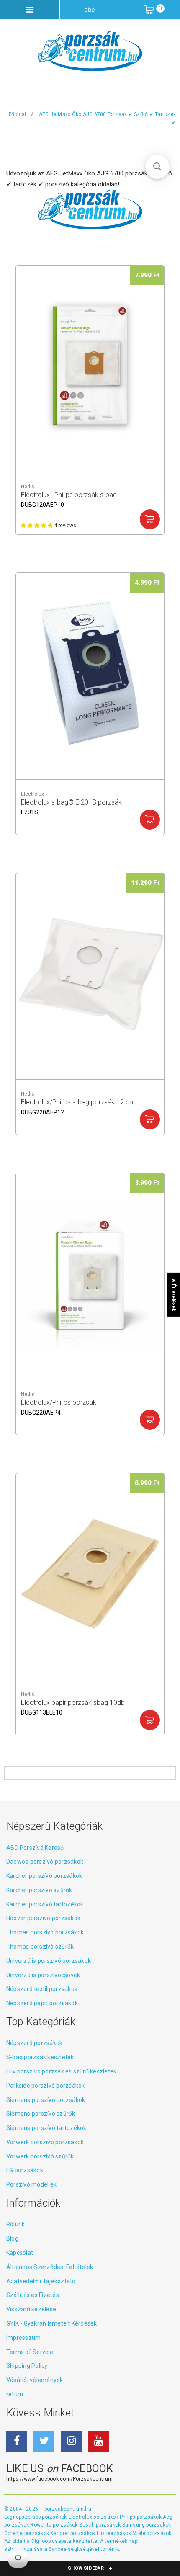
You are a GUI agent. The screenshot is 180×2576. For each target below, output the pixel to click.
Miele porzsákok (152, 2533)
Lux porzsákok (114, 2533)
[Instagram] (72, 2442)
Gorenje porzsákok (27, 2533)
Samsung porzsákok (147, 2525)
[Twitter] (44, 2442)
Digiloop (41, 2541)
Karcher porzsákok (73, 2533)
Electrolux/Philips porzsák (59, 1407)
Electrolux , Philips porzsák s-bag (69, 499)
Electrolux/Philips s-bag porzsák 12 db (77, 1106)
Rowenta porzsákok (54, 2525)
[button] (157, 167)
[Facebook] (17, 2442)
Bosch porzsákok (101, 2525)
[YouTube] (99, 2442)
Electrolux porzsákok (93, 2517)
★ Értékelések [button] (174, 1294)
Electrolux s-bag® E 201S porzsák (71, 807)
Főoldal (18, 114)
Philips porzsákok (141, 2517)
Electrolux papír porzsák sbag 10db (73, 1707)
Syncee (57, 2549)
